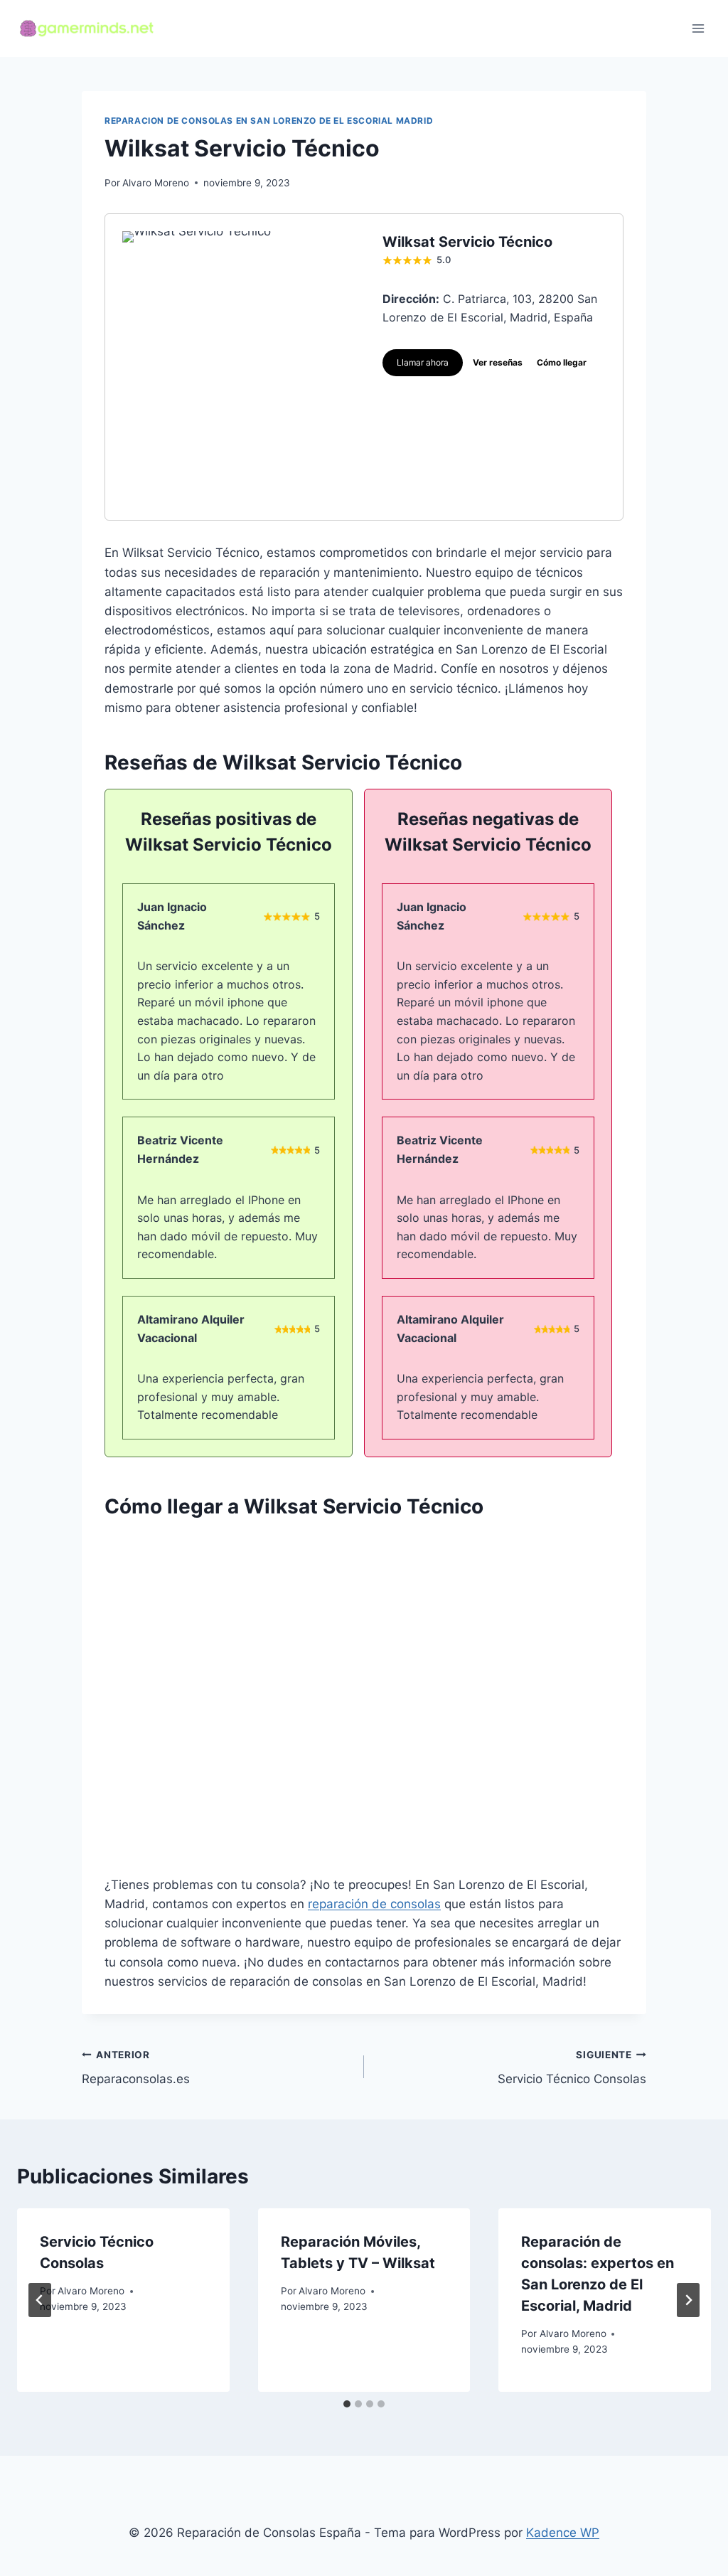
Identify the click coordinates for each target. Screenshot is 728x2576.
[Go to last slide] (40, 2300)
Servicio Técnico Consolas (572, 2068)
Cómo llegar (562, 362)
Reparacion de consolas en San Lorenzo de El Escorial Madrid (269, 121)
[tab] (347, 2404)
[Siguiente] (688, 2300)
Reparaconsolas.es (136, 2068)
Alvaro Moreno (156, 183)
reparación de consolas (374, 1904)
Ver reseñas (498, 362)
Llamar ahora (423, 362)
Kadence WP (563, 2533)
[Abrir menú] (698, 28)
